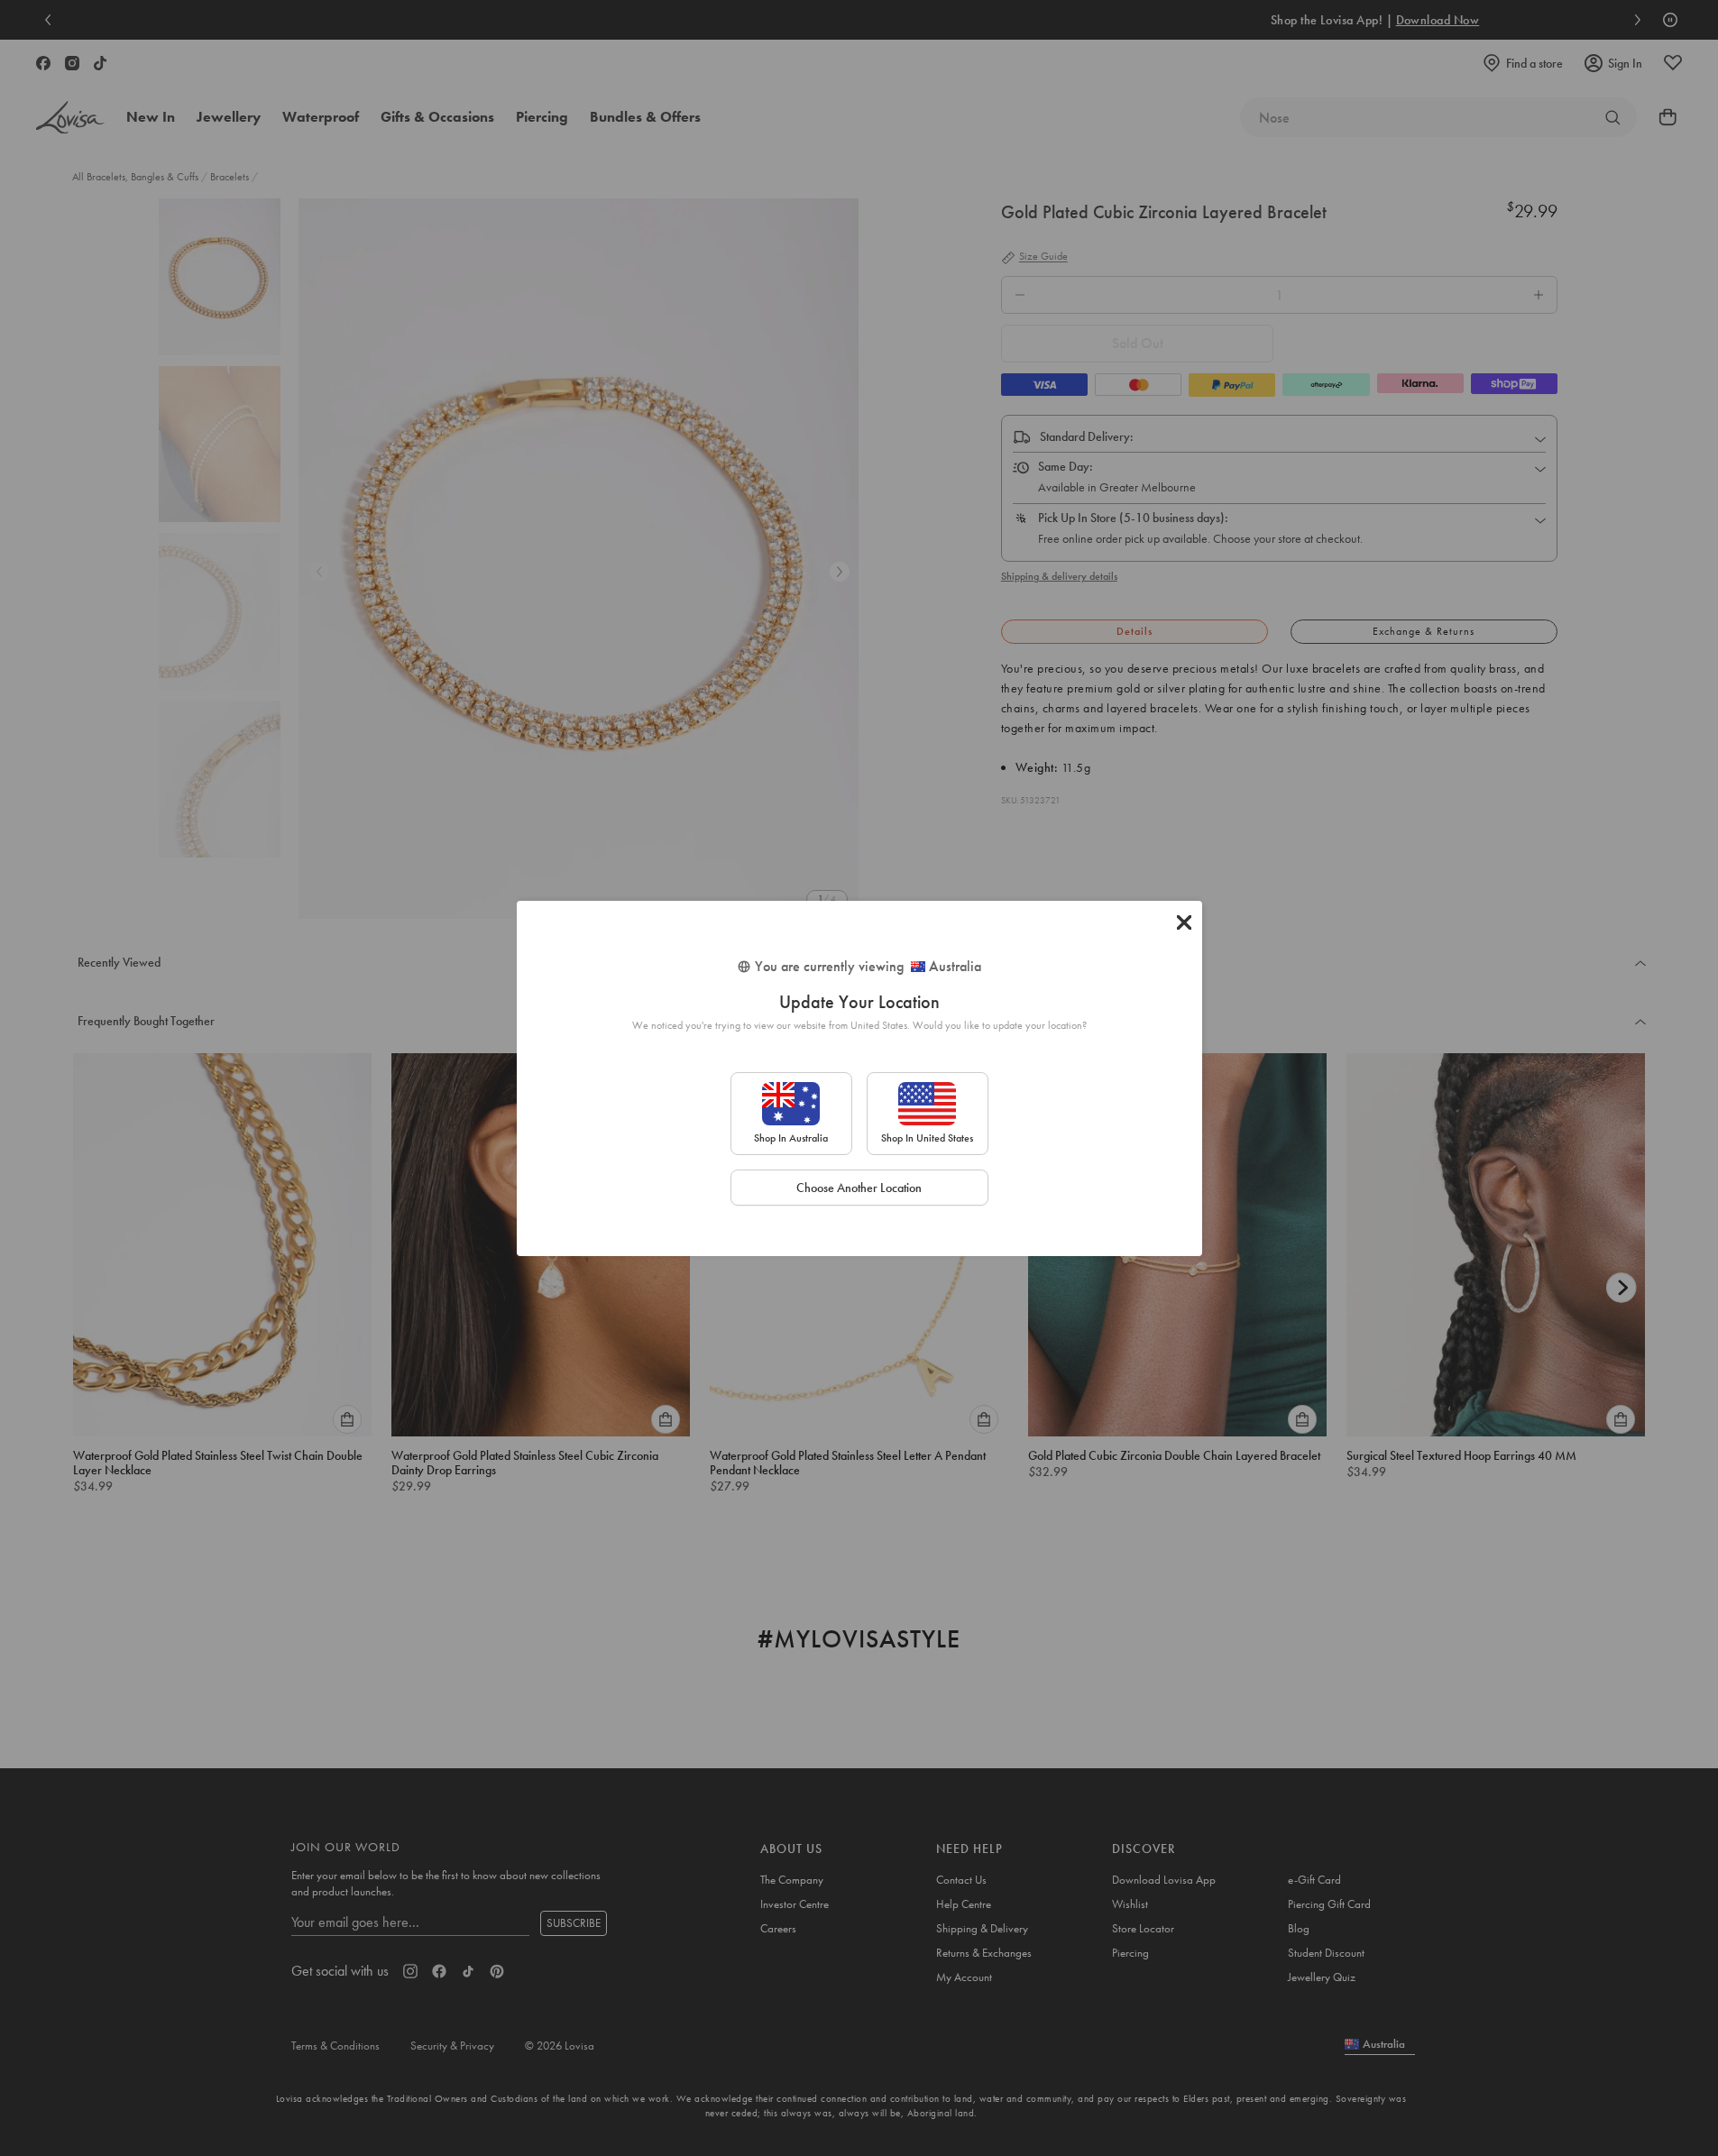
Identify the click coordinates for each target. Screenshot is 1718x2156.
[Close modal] (1184, 922)
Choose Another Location (859, 1188)
